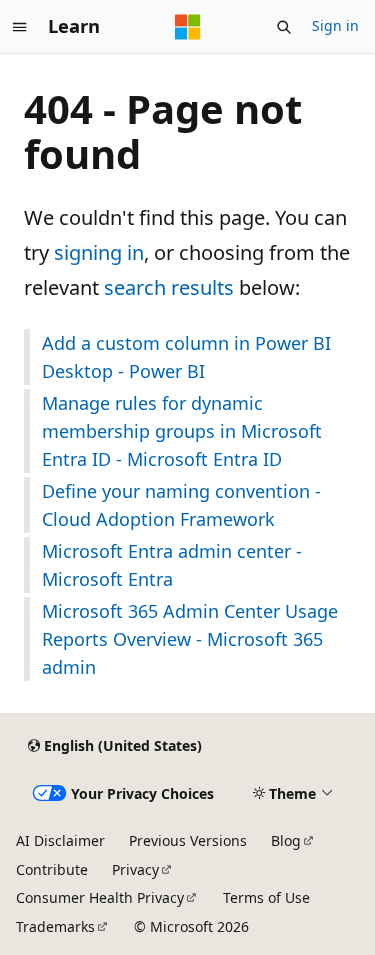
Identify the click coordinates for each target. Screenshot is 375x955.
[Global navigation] (20, 27)
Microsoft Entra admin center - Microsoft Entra (172, 565)
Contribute (52, 869)
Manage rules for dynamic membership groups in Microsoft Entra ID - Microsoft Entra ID (182, 431)
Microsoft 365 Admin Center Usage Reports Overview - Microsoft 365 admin (190, 639)
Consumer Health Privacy (100, 897)
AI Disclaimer (60, 840)
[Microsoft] (188, 27)
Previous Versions (188, 840)
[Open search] (284, 27)
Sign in (335, 25)
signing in (99, 252)
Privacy (135, 869)
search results (169, 287)
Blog (286, 840)
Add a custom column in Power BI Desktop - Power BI (186, 357)
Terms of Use (266, 897)
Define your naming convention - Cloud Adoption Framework (181, 505)
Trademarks (55, 926)
